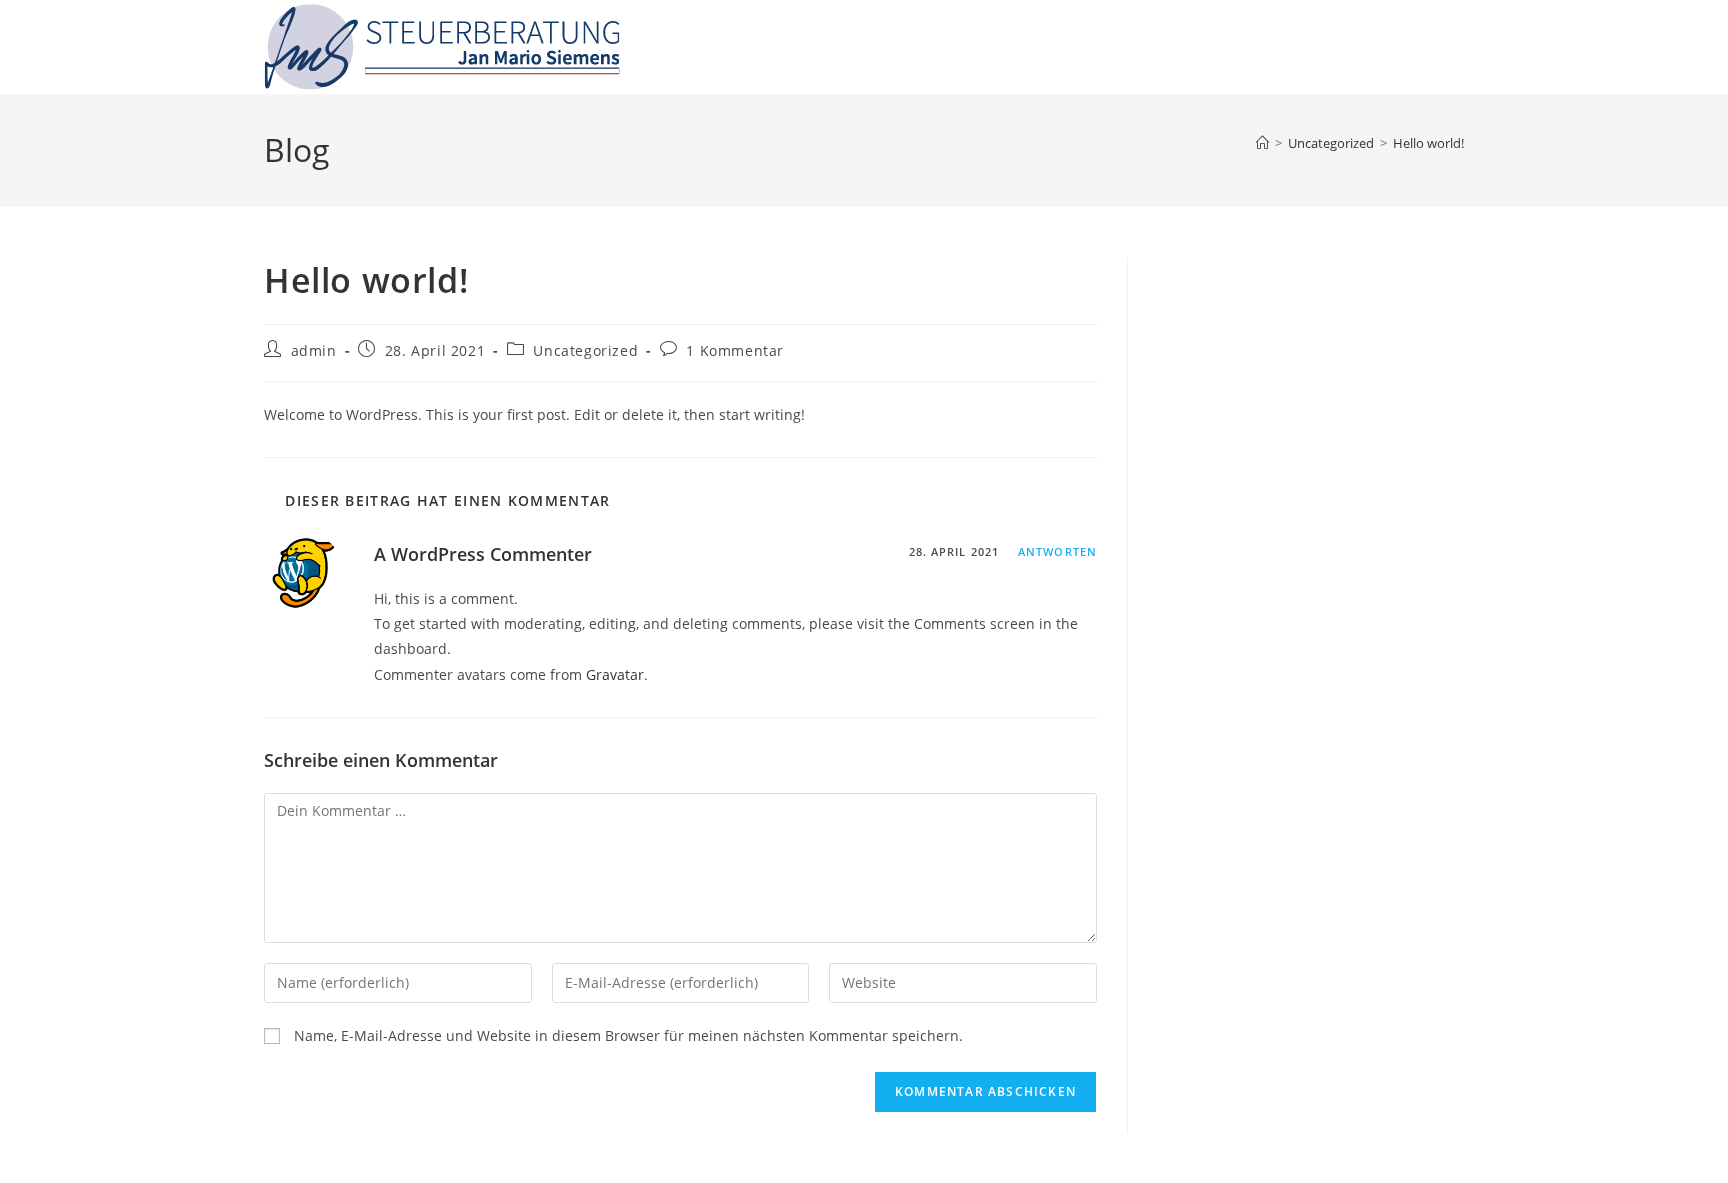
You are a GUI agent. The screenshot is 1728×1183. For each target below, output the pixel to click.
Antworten (1057, 551)
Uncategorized (585, 350)
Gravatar (615, 674)
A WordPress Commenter (483, 554)
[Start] (1262, 143)
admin (314, 350)
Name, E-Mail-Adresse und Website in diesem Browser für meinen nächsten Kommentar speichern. (628, 1035)
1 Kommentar (735, 350)
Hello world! (1428, 143)
